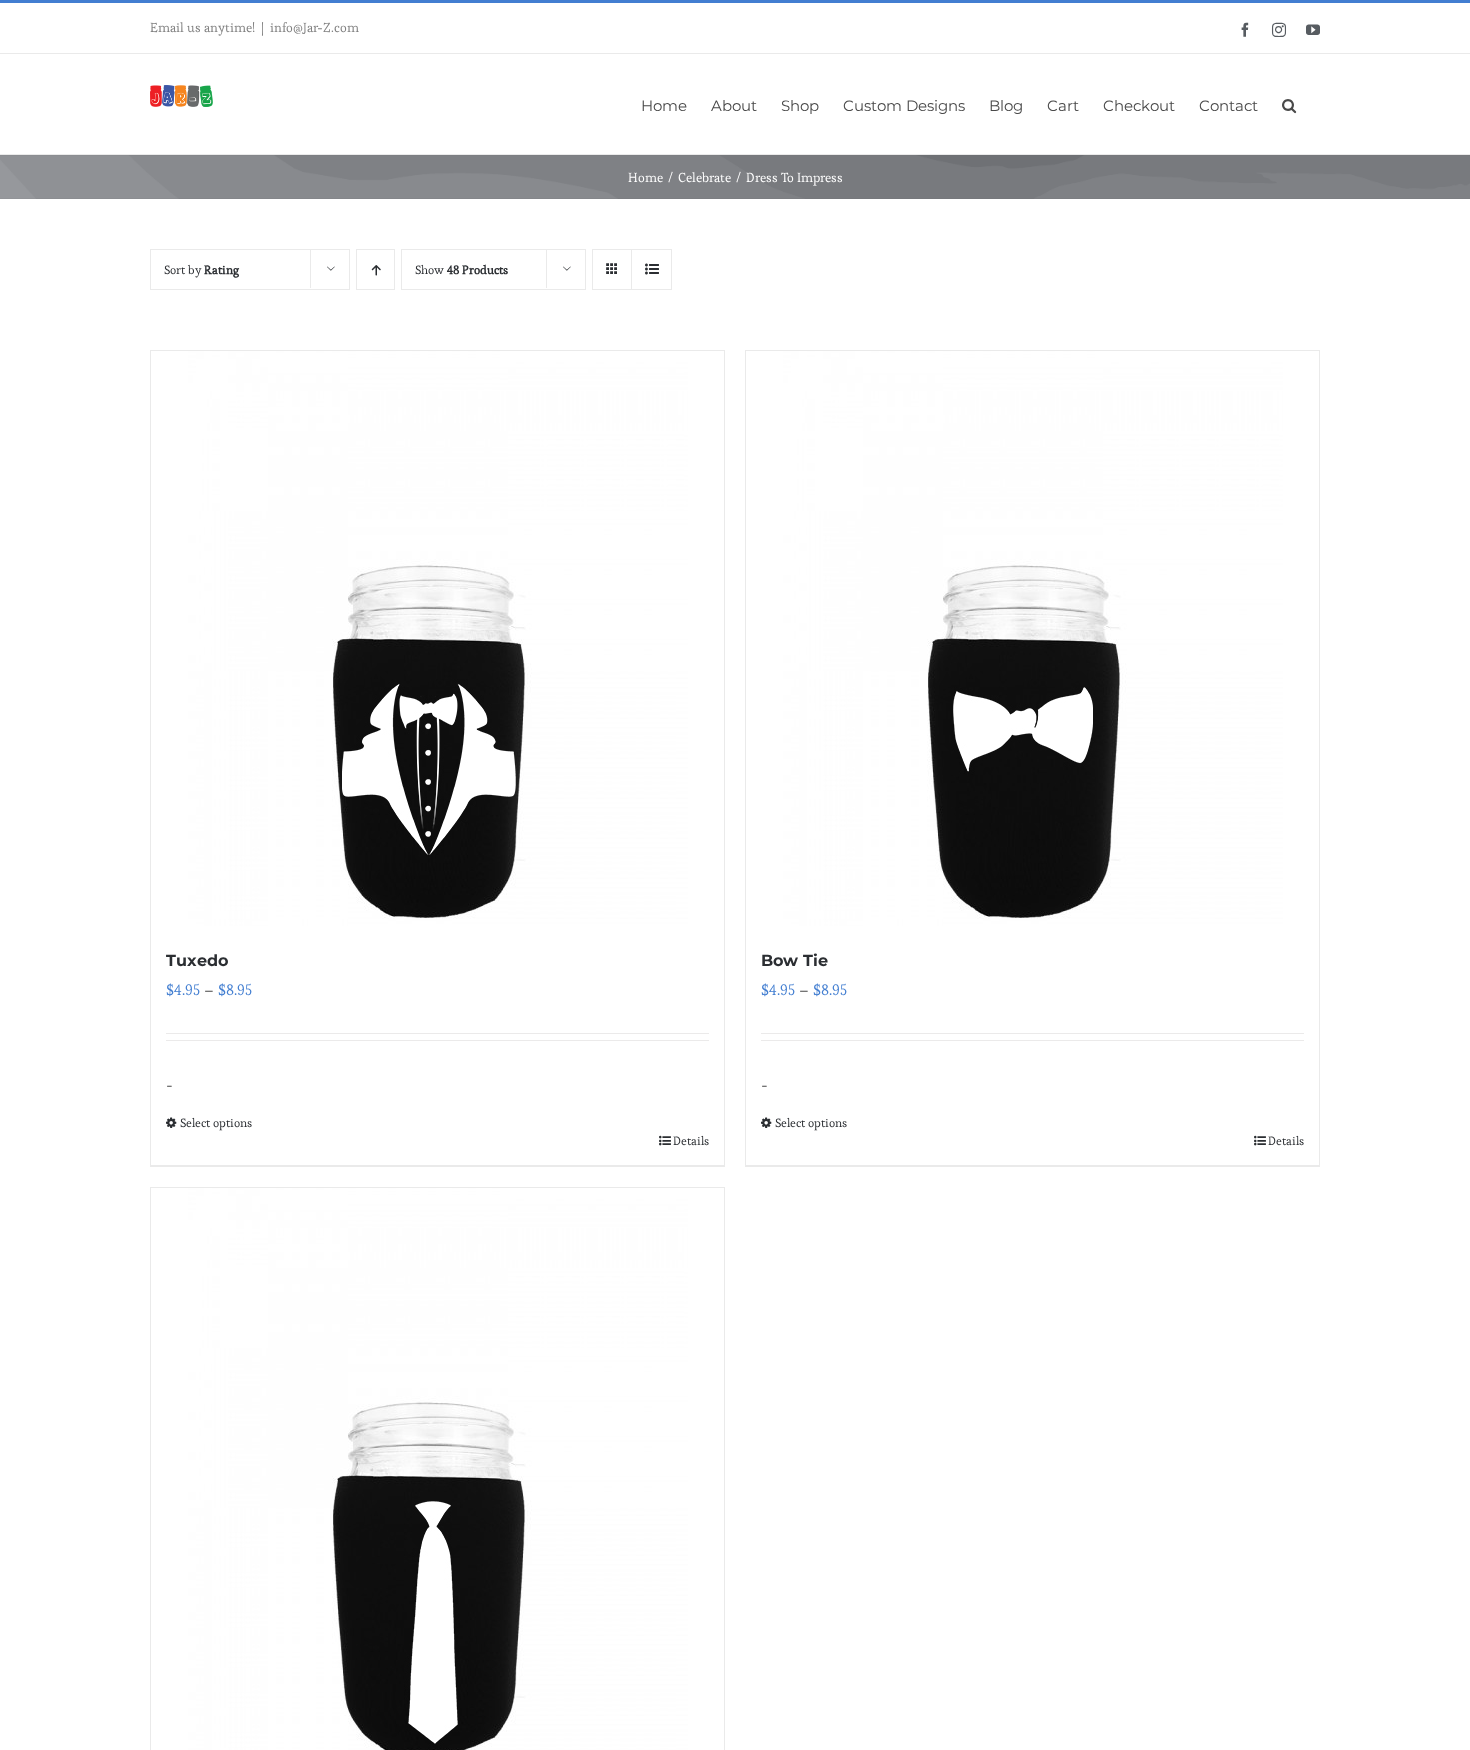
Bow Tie (794, 960)
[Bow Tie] (1032, 638)
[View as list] (651, 269)
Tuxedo (197, 960)
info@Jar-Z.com (314, 27)
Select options (216, 1122)
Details (691, 1140)
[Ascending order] (375, 269)
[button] (1289, 104)
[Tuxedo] (437, 638)
